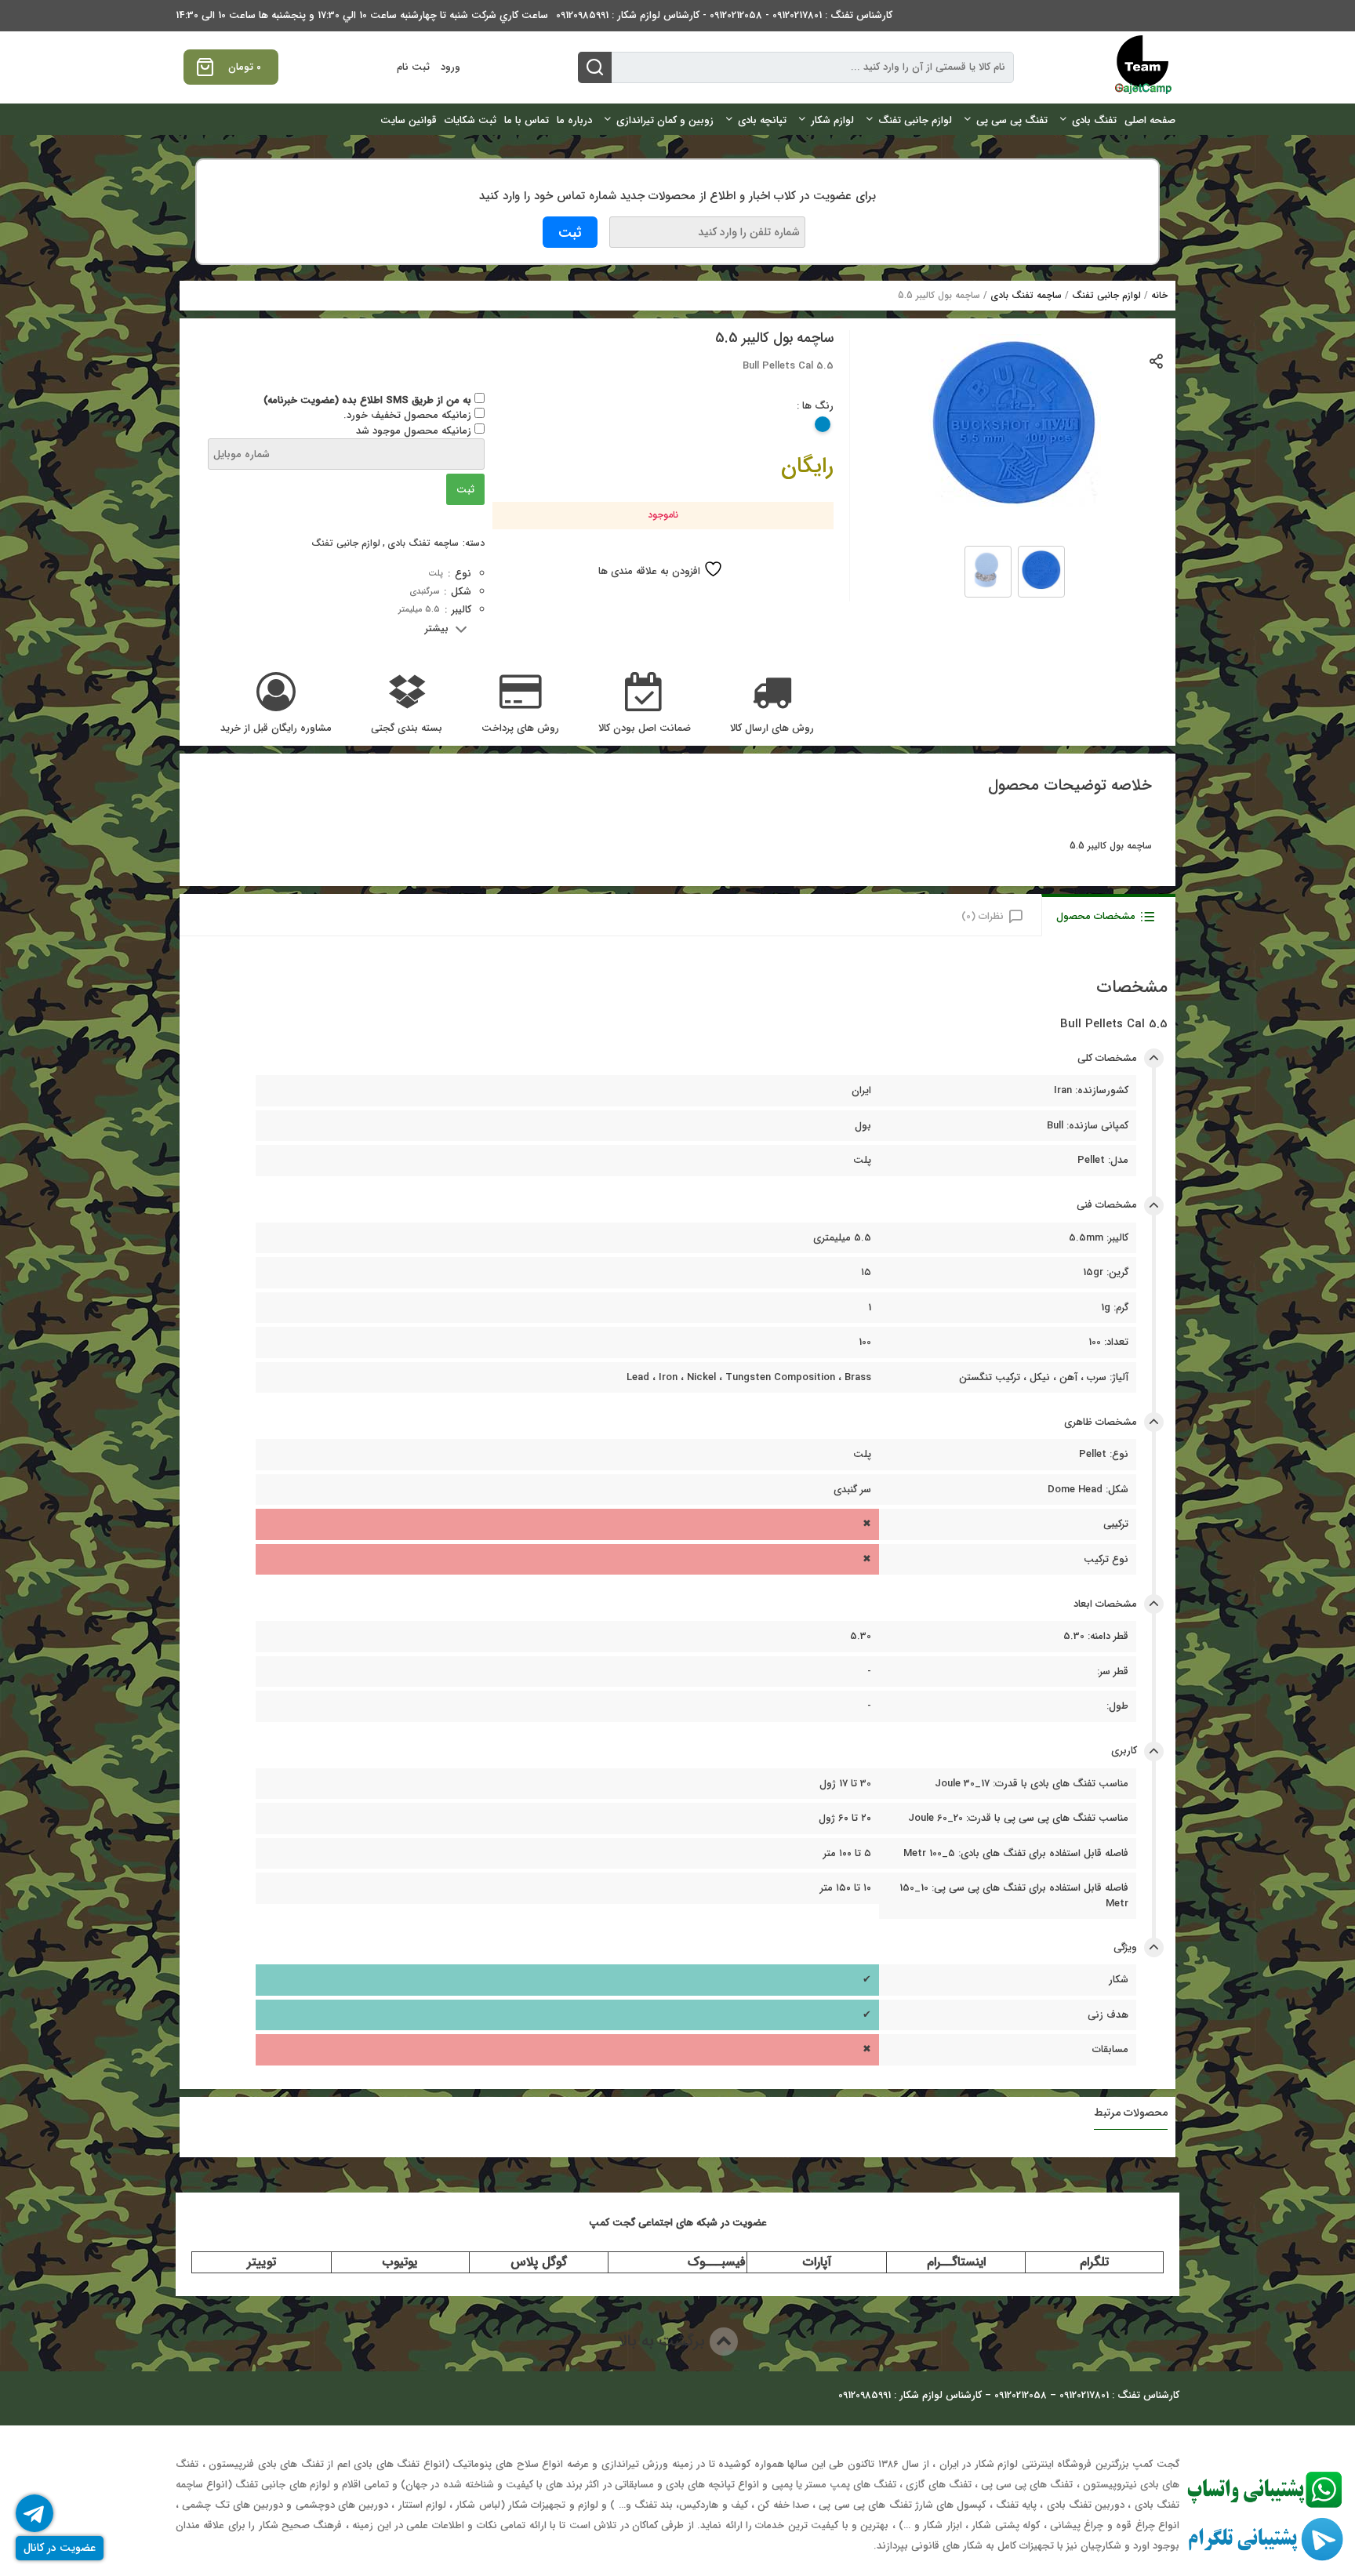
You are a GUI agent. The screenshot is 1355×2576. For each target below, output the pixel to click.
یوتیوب (400, 2262)
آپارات (817, 2262)
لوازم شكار (832, 120)
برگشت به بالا (664, 2341)
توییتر (262, 2262)
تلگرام (1094, 2262)
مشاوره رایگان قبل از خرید (276, 728)
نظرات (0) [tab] (983, 916)
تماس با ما (527, 120)
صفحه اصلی (1150, 120)
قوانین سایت (409, 120)
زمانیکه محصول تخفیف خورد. (409, 415)
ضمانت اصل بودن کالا (645, 728)
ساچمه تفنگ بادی (1026, 295)
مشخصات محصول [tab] (1096, 916)
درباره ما (574, 120)
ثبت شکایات (470, 120)
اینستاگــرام (956, 2262)
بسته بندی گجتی (407, 728)
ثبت (465, 490)
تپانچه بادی (762, 120)
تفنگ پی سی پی (1012, 120)
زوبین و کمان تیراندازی (665, 120)
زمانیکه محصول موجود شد (415, 431)
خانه (1159, 295)
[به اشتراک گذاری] (1157, 360)
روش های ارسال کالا (772, 728)
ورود (450, 67)
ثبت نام (413, 67)
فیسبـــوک (717, 2262)
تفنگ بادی (1094, 120)
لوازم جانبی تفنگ (915, 120)
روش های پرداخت (520, 728)
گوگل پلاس (539, 2262)
